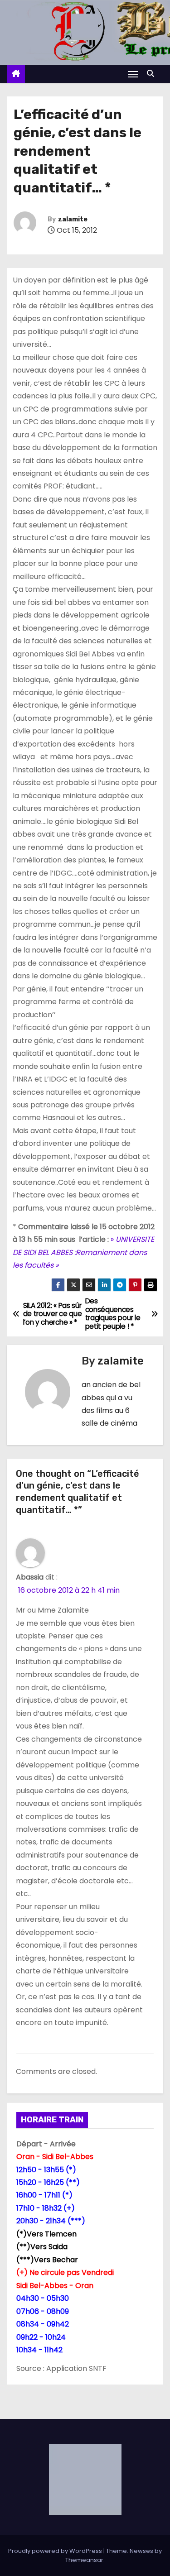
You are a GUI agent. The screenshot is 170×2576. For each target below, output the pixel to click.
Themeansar (84, 2560)
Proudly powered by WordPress (56, 2551)
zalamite (73, 219)
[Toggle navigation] (133, 74)
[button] (153, 74)
